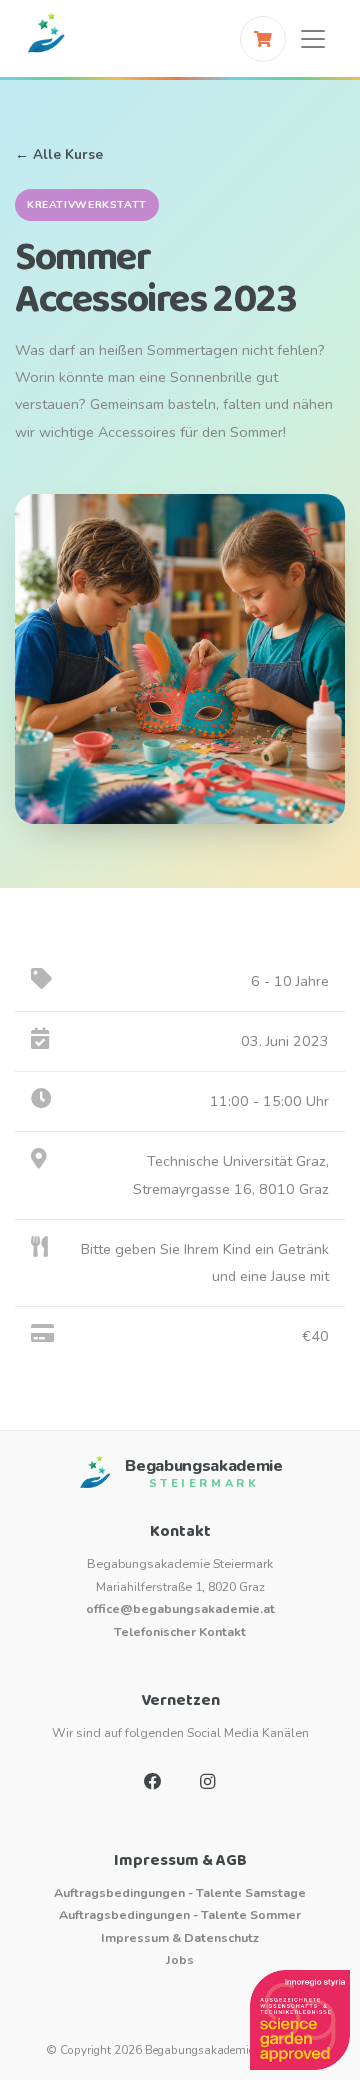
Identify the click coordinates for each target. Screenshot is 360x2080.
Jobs (180, 1959)
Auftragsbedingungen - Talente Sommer (180, 1914)
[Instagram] (207, 1782)
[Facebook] (153, 1782)
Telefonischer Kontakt (180, 1631)
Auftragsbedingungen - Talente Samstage (180, 1892)
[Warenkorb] (263, 39)
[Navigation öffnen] (313, 39)
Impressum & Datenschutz (180, 1937)
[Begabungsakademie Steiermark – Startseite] (46, 38)
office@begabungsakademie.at (180, 1608)
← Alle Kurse (59, 154)
